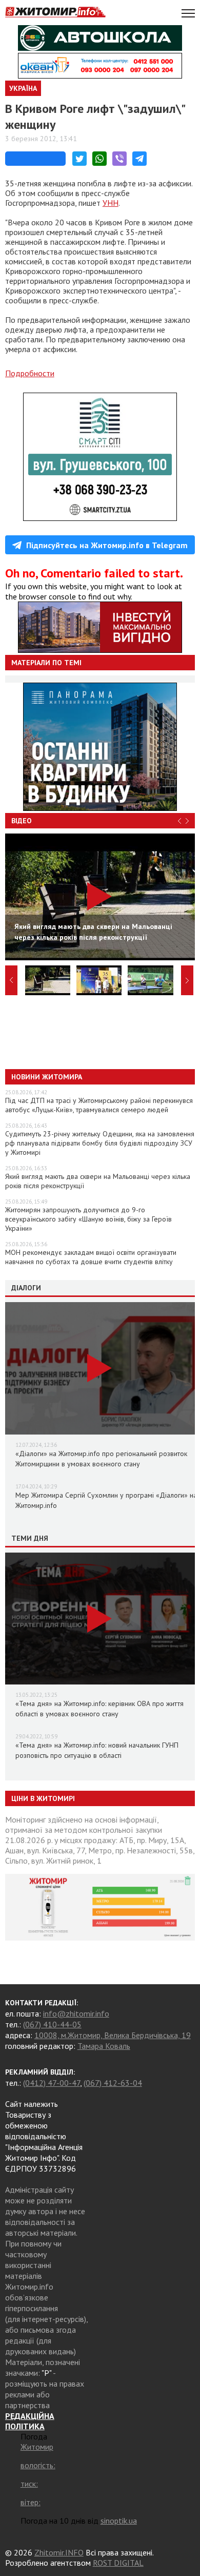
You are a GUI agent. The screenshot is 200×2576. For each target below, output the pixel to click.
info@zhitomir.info (76, 2013)
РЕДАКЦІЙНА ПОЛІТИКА (30, 2421)
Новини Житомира (47, 1077)
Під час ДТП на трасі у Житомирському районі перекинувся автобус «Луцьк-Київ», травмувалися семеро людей (99, 1105)
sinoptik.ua (119, 2521)
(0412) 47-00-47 (52, 2083)
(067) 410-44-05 (52, 2024)
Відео (22, 821)
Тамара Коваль (104, 2046)
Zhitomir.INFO (59, 2552)
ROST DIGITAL (118, 2563)
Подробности (30, 373)
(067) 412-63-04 (113, 2083)
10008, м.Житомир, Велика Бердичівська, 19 (113, 2035)
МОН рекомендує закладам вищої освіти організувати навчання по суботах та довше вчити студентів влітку (91, 1257)
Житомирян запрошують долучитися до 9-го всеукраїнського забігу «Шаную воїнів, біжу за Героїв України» (88, 1219)
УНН (111, 203)
